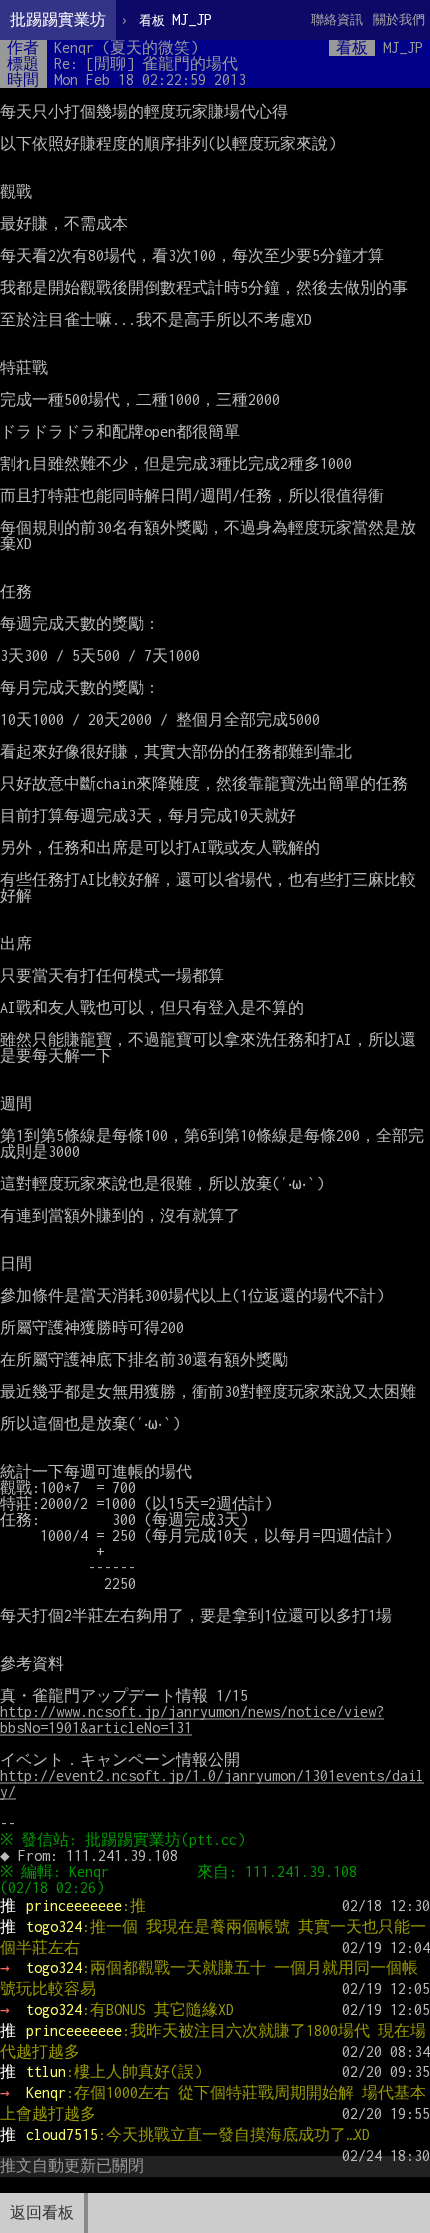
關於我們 (399, 19)
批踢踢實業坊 (58, 19)
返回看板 (42, 2212)
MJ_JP (175, 19)
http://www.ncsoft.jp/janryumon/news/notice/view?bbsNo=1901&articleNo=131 (192, 1719)
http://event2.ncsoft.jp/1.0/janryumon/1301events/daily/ (212, 1783)
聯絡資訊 (337, 19)
